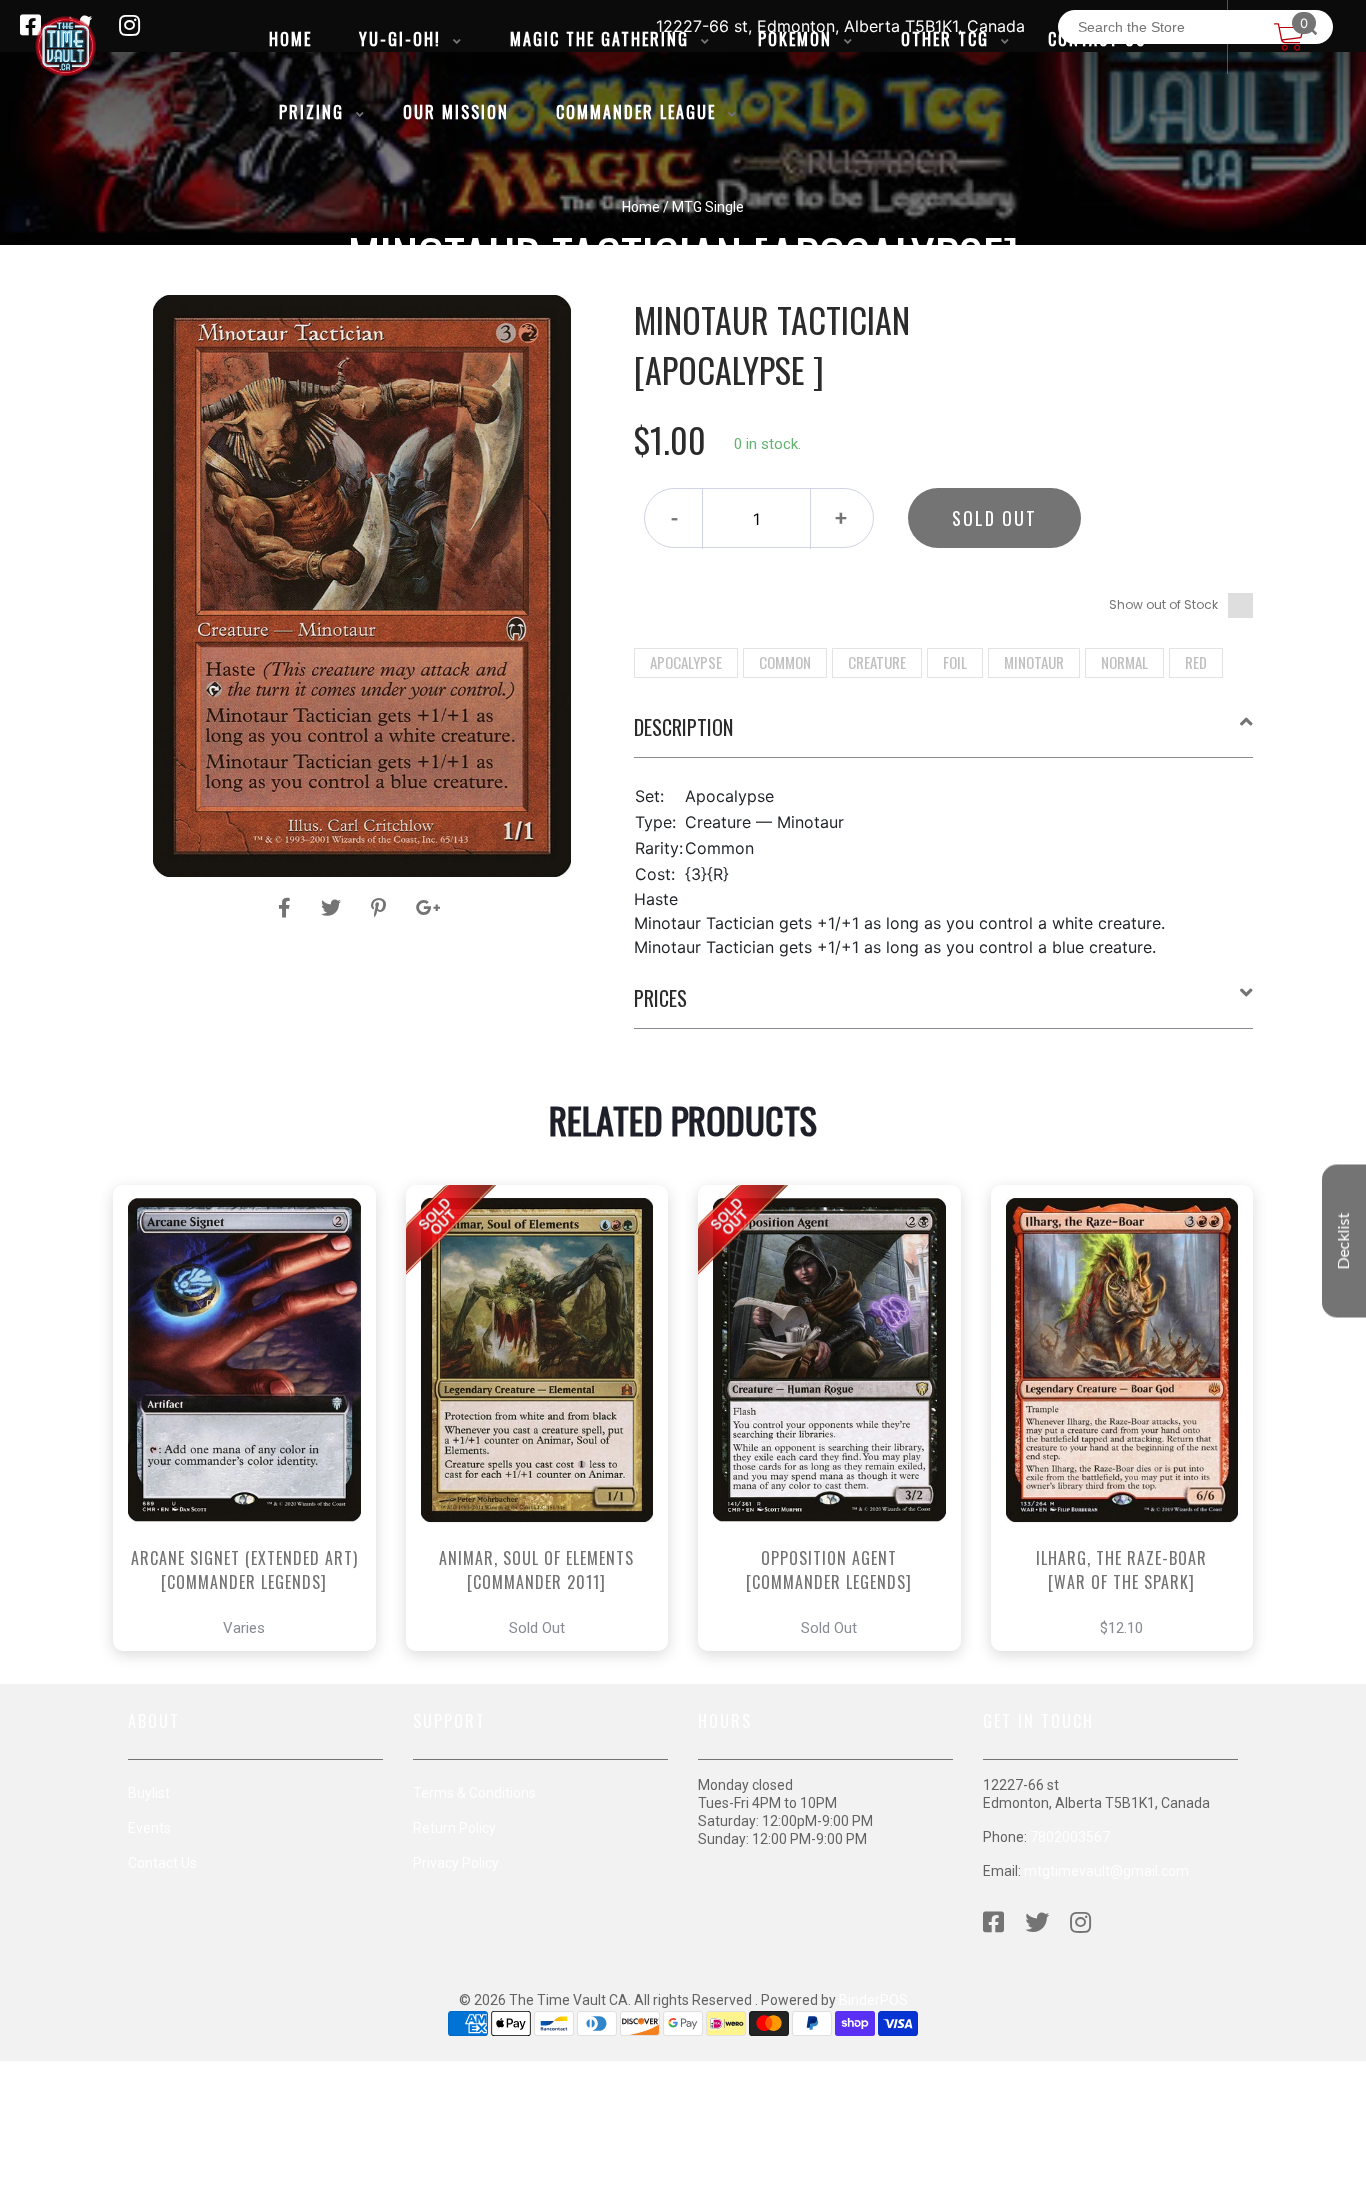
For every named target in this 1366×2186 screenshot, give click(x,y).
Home (641, 207)
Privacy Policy (456, 1863)
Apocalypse (686, 662)
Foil (955, 662)
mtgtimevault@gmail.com (1106, 1871)
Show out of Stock (1163, 604)
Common (785, 662)
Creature (877, 662)
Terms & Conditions (474, 1793)
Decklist (1344, 1241)
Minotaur (1034, 662)
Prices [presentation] (660, 998)
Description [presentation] (683, 727)
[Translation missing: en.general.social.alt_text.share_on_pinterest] (381, 908)
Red (1196, 662)
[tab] (944, 735)
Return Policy (454, 1828)
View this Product (253, 1474)
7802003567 (1070, 1837)
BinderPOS (873, 2000)
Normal (1124, 662)
